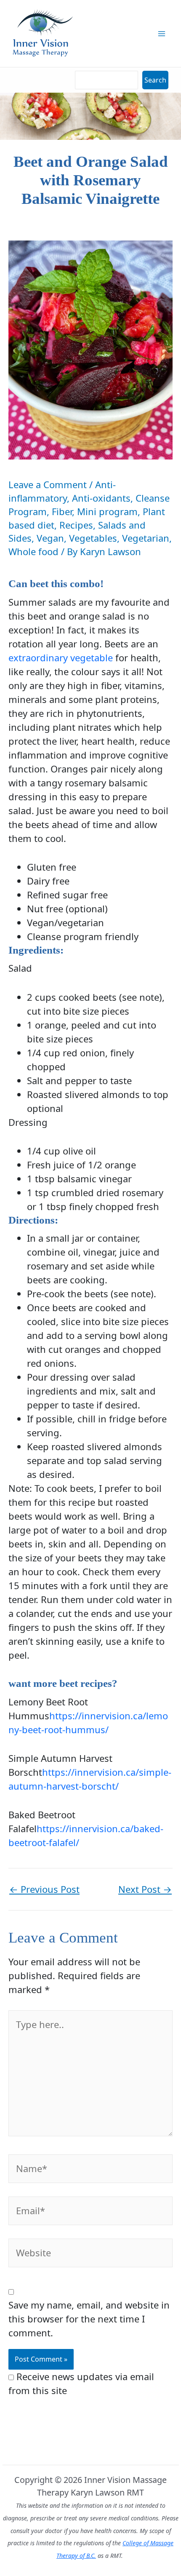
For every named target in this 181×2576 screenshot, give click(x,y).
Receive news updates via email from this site (81, 2383)
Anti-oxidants (101, 498)
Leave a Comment (48, 484)
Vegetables (93, 538)
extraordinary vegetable (61, 657)
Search (155, 80)
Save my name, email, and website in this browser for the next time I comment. (89, 2319)
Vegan (50, 538)
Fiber (62, 511)
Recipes (76, 525)
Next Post (145, 1889)
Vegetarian (146, 538)
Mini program (107, 511)
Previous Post (44, 1889)
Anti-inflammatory (62, 491)
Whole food (33, 551)
